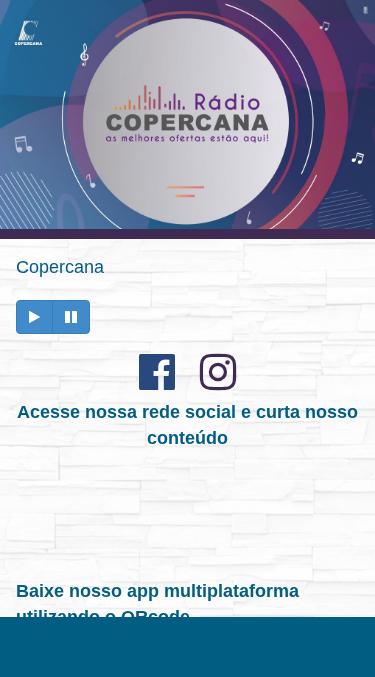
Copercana (60, 267)
